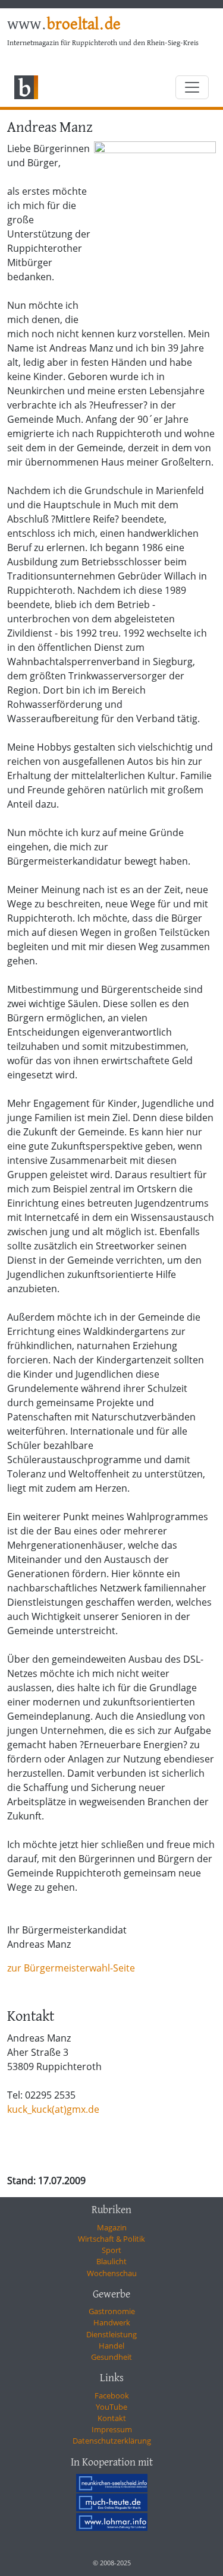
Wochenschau (112, 2273)
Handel (111, 2346)
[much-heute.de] (112, 2502)
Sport (111, 2250)
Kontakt (112, 2418)
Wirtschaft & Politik (111, 2239)
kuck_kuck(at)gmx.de (53, 2109)
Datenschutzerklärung (112, 2441)
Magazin (112, 2227)
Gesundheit (111, 2357)
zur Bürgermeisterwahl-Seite (71, 1968)
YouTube (111, 2407)
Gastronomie (112, 2311)
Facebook (112, 2395)
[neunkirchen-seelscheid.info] (112, 2483)
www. (64, 25)
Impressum (112, 2429)
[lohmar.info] (112, 2522)
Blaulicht (111, 2261)
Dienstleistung (111, 2334)
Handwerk (112, 2322)
